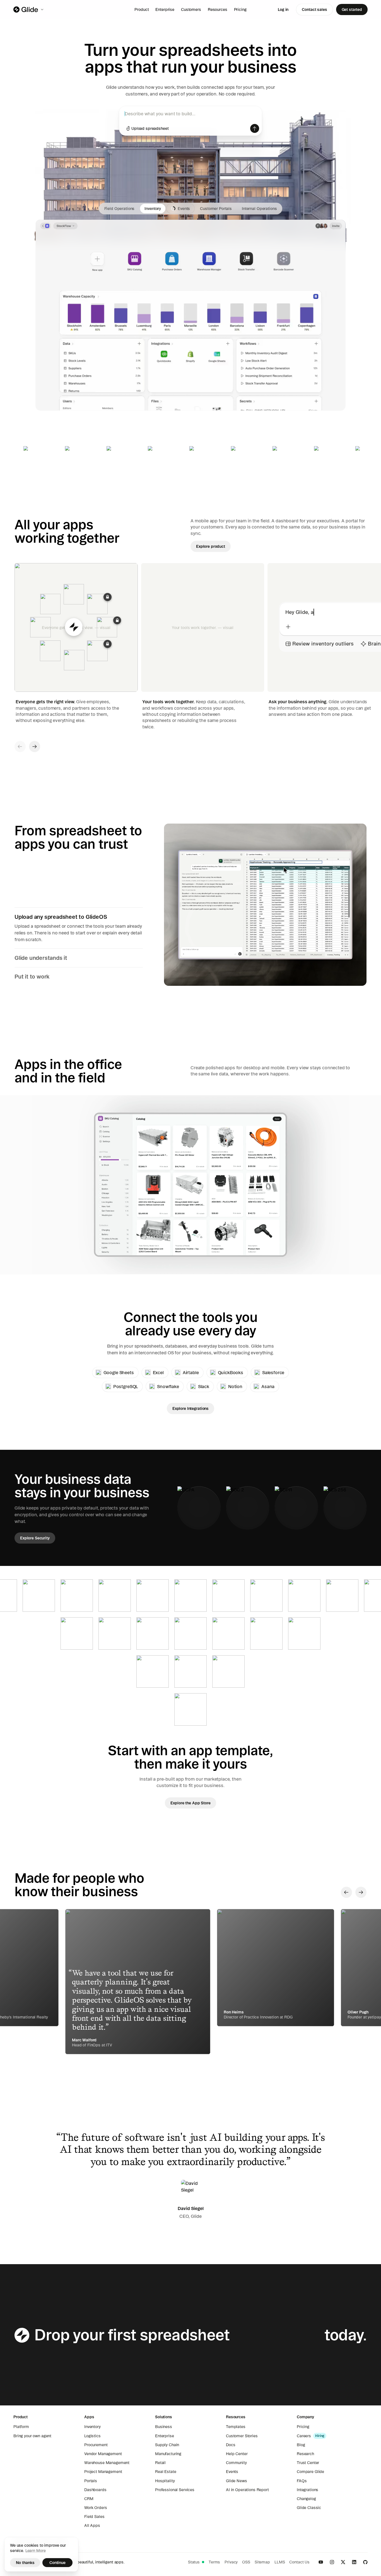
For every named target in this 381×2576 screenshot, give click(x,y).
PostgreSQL (126, 1386)
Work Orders (96, 2508)
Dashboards (95, 2490)
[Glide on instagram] (332, 2562)
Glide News (237, 2481)
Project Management (103, 2472)
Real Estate (166, 2472)
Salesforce (273, 1372)
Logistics (92, 2436)
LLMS (280, 2562)
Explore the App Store (190, 1803)
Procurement (96, 2445)
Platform (21, 2427)
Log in (283, 9)
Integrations (308, 2490)
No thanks (25, 2563)
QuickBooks (231, 1372)
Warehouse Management (107, 2463)
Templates (236, 2427)
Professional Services (175, 2490)
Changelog (306, 2499)
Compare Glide (310, 2472)
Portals (91, 2481)
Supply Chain (167, 2445)
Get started (352, 9)
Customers (191, 9)
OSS (246, 2562)
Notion (235, 1386)
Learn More (36, 2551)
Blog (301, 2445)
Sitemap (262, 2562)
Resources (218, 9)
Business (164, 2427)
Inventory (92, 2427)
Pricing (240, 9)
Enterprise (165, 9)
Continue (57, 2563)
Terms (214, 2562)
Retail (160, 2463)
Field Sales (94, 2517)
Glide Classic (309, 2508)
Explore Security (35, 1538)
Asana (268, 1386)
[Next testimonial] (361, 1892)
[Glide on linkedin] (354, 2562)
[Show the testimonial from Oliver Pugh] (138, 1982)
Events (232, 2472)
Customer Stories (242, 2436)
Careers (304, 2436)
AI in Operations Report (247, 2490)
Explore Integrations (191, 1408)
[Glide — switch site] (29, 9)
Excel (158, 1372)
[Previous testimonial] (346, 1892)
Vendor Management (103, 2454)
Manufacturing (168, 2454)
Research (305, 2454)
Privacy (231, 2562)
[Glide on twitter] (343, 2562)
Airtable (191, 1372)
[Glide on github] (365, 2562)
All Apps (92, 2525)
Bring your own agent (32, 2436)
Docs (231, 2445)
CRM (89, 2499)
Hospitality (165, 2481)
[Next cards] (35, 747)
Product (142, 9)
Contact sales (314, 9)
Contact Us (299, 2562)
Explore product (211, 546)
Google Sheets (119, 1372)
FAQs (302, 2481)
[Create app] (255, 128)
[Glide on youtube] (321, 2562)
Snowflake (168, 1386)
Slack (204, 1386)
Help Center (237, 2454)
